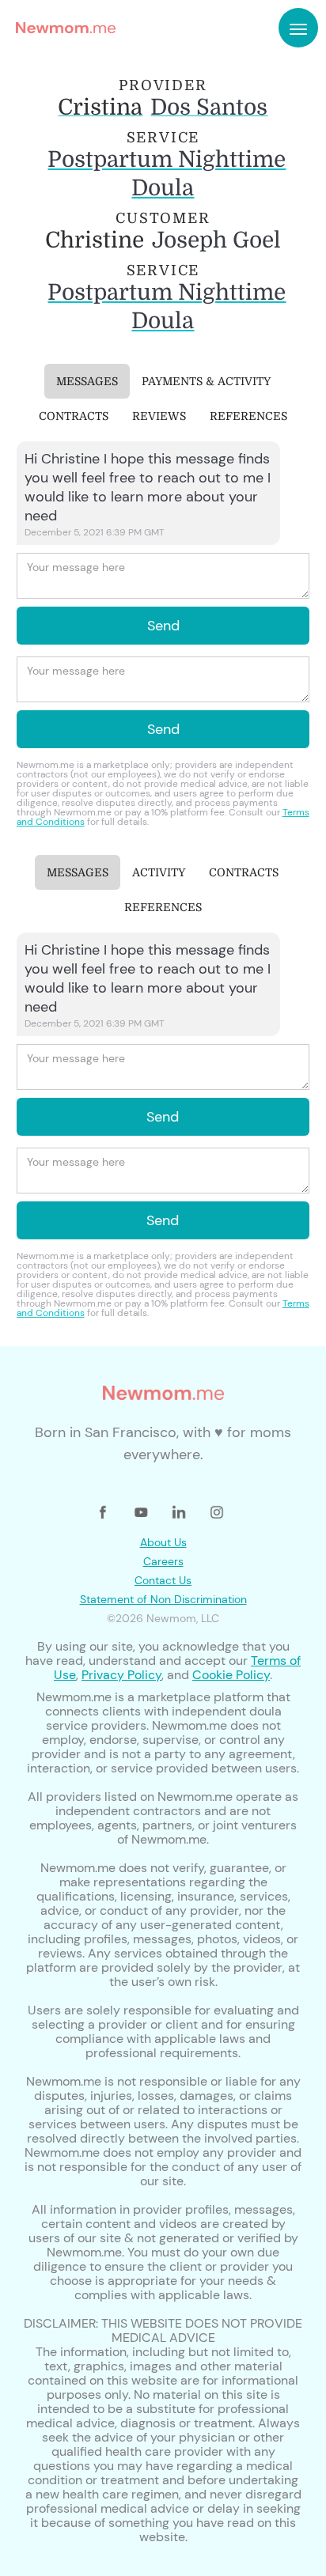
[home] (62, 28)
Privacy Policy (121, 1675)
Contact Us (163, 1580)
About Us (163, 1542)
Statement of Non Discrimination (163, 1599)
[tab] (87, 381)
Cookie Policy (231, 1675)
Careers (163, 1561)
